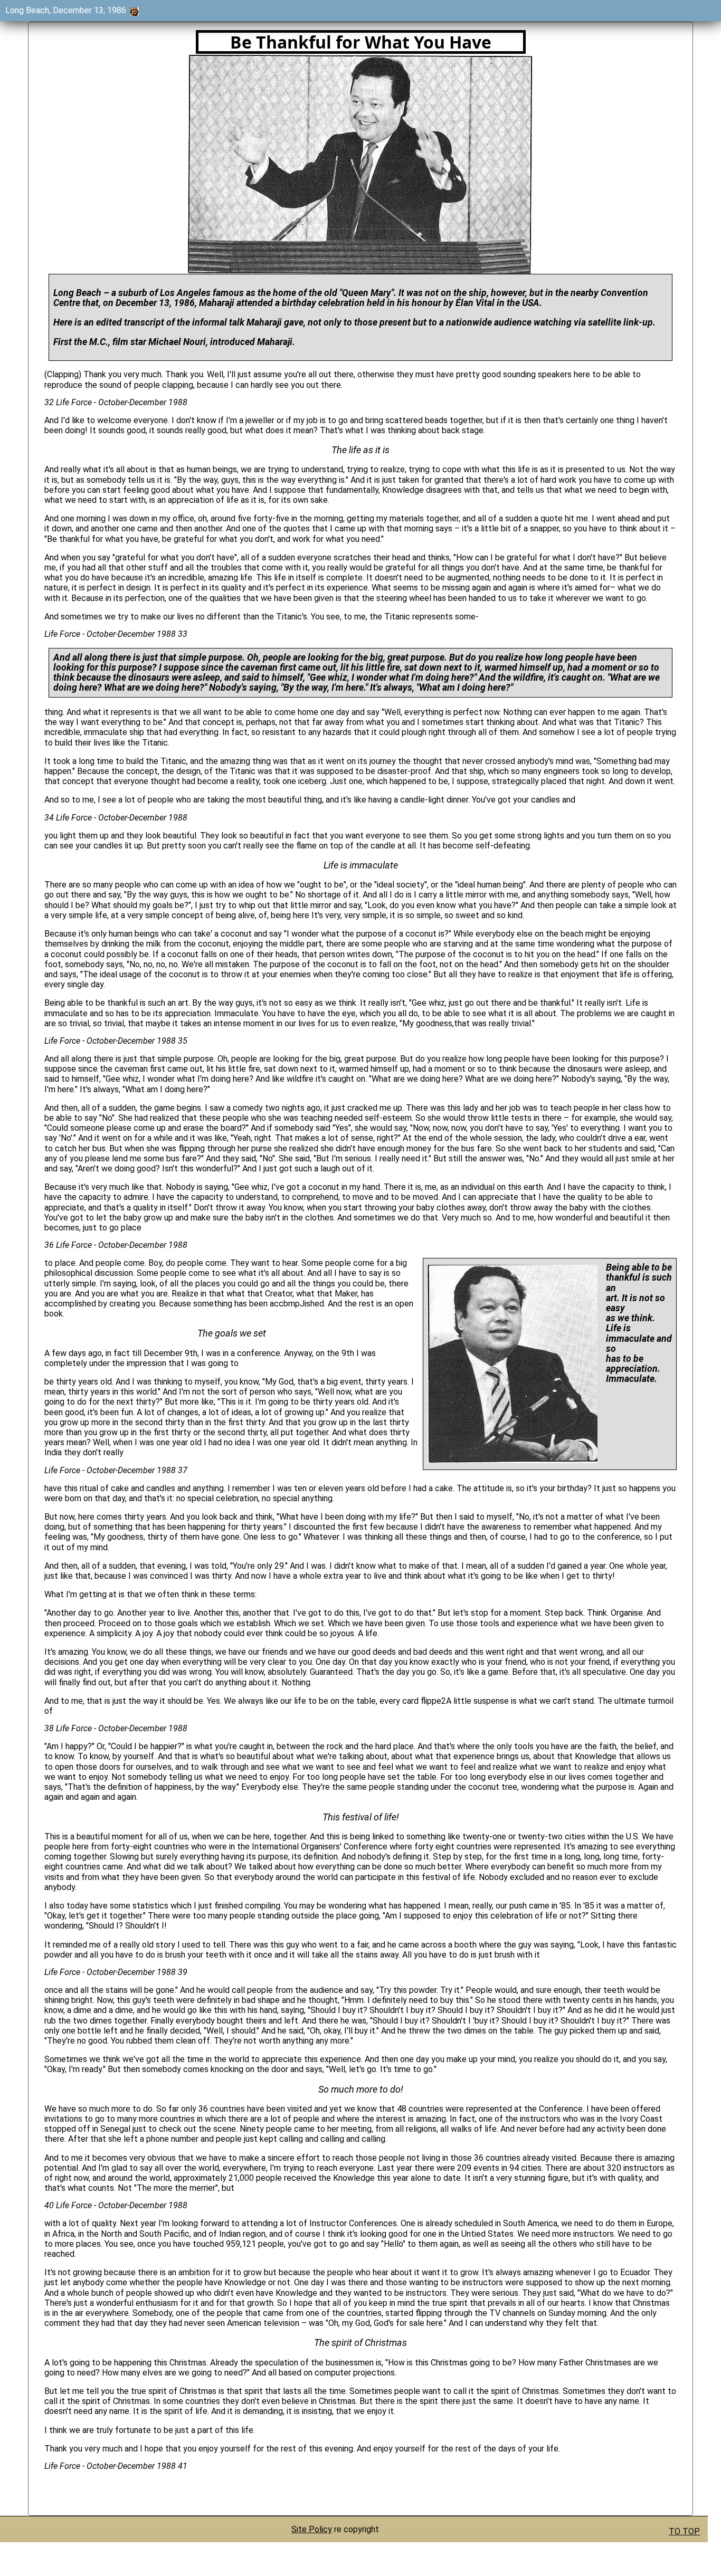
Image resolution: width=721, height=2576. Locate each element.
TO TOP (684, 2531)
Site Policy (312, 2529)
